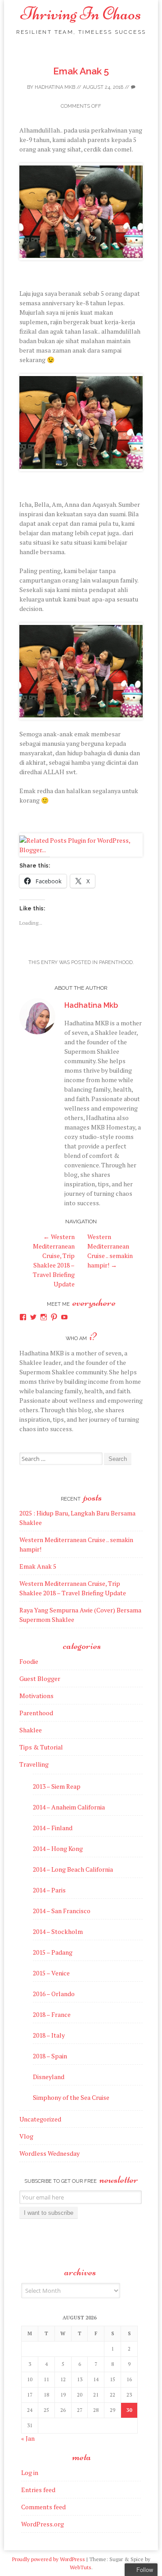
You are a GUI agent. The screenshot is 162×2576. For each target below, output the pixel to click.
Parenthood (116, 962)
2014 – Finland (53, 1828)
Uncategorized (40, 2119)
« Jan (28, 2438)
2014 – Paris (49, 1890)
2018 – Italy (49, 2035)
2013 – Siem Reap (57, 1786)
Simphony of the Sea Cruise (71, 2097)
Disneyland (49, 2077)
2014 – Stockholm (58, 1931)
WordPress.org (43, 2524)
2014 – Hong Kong (58, 1848)
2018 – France (52, 2014)
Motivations (36, 1696)
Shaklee (31, 1730)
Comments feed (43, 2507)
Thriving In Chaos (81, 14)
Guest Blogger (40, 1678)
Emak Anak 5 (81, 71)
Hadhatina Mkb (55, 87)
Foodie (29, 1661)
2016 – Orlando (54, 1994)
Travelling (34, 1764)
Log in (30, 2473)
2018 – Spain (50, 2056)
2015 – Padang (53, 1952)
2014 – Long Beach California (73, 1869)
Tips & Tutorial (41, 1747)
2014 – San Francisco (62, 1911)
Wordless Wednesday (49, 2153)
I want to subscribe (49, 2213)
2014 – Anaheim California (69, 1807)
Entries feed (38, 2490)
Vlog (26, 2136)
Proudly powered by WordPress (49, 2559)
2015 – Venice (51, 1973)
